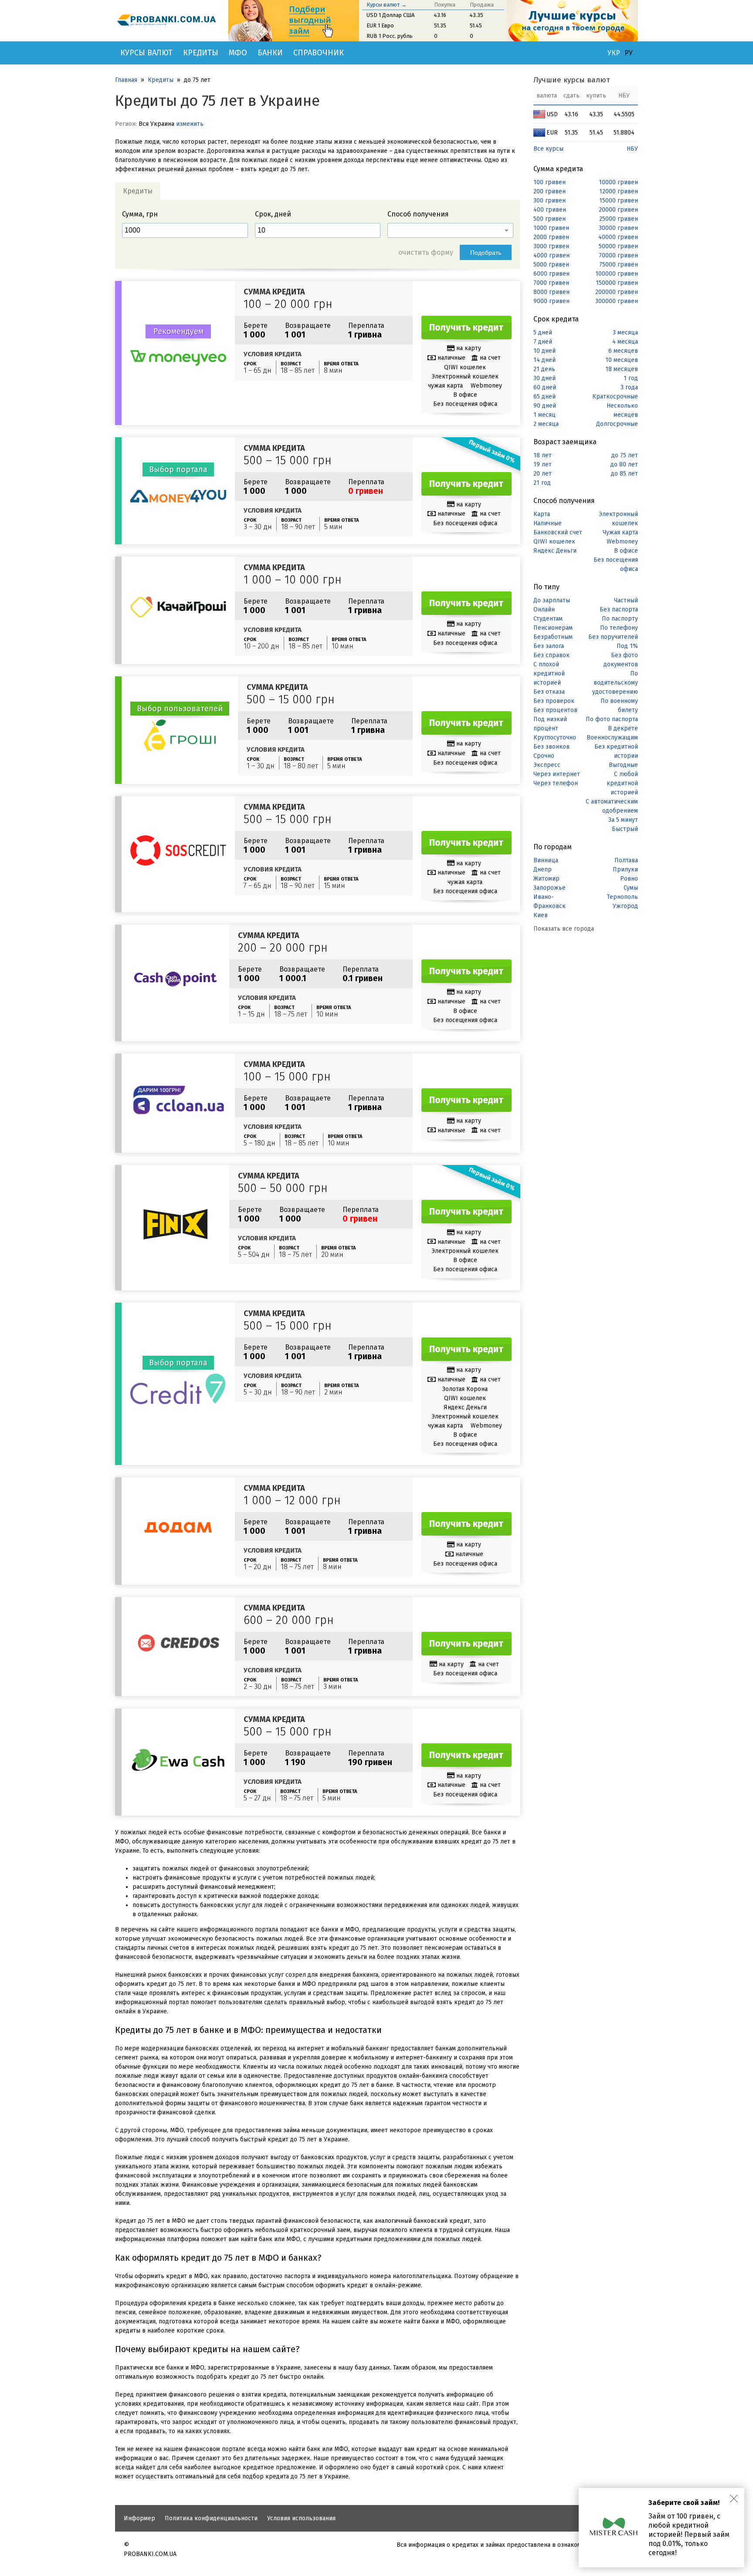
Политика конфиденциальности (211, 2518)
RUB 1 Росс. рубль (390, 36)
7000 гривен (551, 283)
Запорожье (549, 888)
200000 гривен (617, 292)
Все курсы (548, 149)
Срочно (544, 756)
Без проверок (554, 701)
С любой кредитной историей (622, 783)
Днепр (543, 869)
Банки (270, 53)
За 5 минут (623, 820)
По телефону (619, 628)
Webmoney (622, 542)
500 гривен (549, 219)
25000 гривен (619, 219)
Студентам (548, 619)
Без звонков (551, 747)
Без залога (549, 646)
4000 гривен (551, 255)
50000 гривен (618, 246)
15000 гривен (619, 201)
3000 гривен (551, 246)
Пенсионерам (553, 628)
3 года (629, 387)
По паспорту (620, 619)
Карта (542, 514)
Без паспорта (619, 609)
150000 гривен (617, 283)
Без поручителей (613, 637)
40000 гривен (618, 237)
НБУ (632, 149)
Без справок (551, 655)
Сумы (631, 888)
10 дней (544, 351)
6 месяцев (623, 351)
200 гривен (549, 191)
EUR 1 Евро (380, 25)
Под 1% (627, 646)
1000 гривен (551, 228)
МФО (238, 53)
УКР (614, 53)
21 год (542, 483)
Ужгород (625, 906)
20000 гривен (618, 210)
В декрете (623, 728)
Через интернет (557, 774)
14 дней (544, 360)
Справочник (319, 53)
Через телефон (556, 783)
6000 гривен (551, 274)
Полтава (626, 860)
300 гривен (549, 201)
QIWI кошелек (554, 542)
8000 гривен (551, 292)
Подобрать (486, 253)
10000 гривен (618, 182)
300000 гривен (617, 301)
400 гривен (550, 210)
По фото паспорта (612, 719)
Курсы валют (146, 53)
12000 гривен (619, 191)
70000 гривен (618, 255)
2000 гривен (551, 237)
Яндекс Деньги (555, 551)
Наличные (548, 523)
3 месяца (625, 333)
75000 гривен (619, 265)
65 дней (544, 397)
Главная (126, 80)
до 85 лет (624, 474)
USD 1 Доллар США (390, 15)
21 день (544, 369)
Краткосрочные (615, 397)
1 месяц (544, 415)
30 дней (544, 378)
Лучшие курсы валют (572, 80)
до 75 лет (625, 455)
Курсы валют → (387, 5)
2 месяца (546, 424)
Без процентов (555, 710)
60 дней (545, 387)
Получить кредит (466, 327)
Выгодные (623, 765)
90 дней (545, 406)
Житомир (546, 879)
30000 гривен (618, 228)
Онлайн (544, 609)
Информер (139, 2518)
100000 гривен (617, 274)
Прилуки (625, 869)
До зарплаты (552, 600)
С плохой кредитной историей (549, 674)
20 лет (543, 474)
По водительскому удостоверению (615, 683)
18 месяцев (622, 369)
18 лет (543, 455)
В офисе (626, 551)
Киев (541, 915)
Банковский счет (558, 532)
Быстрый (625, 829)
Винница (546, 860)
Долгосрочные (617, 424)
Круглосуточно (555, 738)
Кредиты (201, 53)
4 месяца (625, 342)
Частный (626, 600)
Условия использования (301, 2518)
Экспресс (547, 765)
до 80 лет (624, 464)
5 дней (543, 333)
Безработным (553, 637)
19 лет (543, 464)
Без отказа (549, 692)
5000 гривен (551, 265)
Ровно (629, 879)
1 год (631, 378)
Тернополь (622, 897)
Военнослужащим (612, 738)
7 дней (543, 342)
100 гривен (549, 182)
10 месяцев (622, 360)
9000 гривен (551, 301)
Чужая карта (620, 532)
